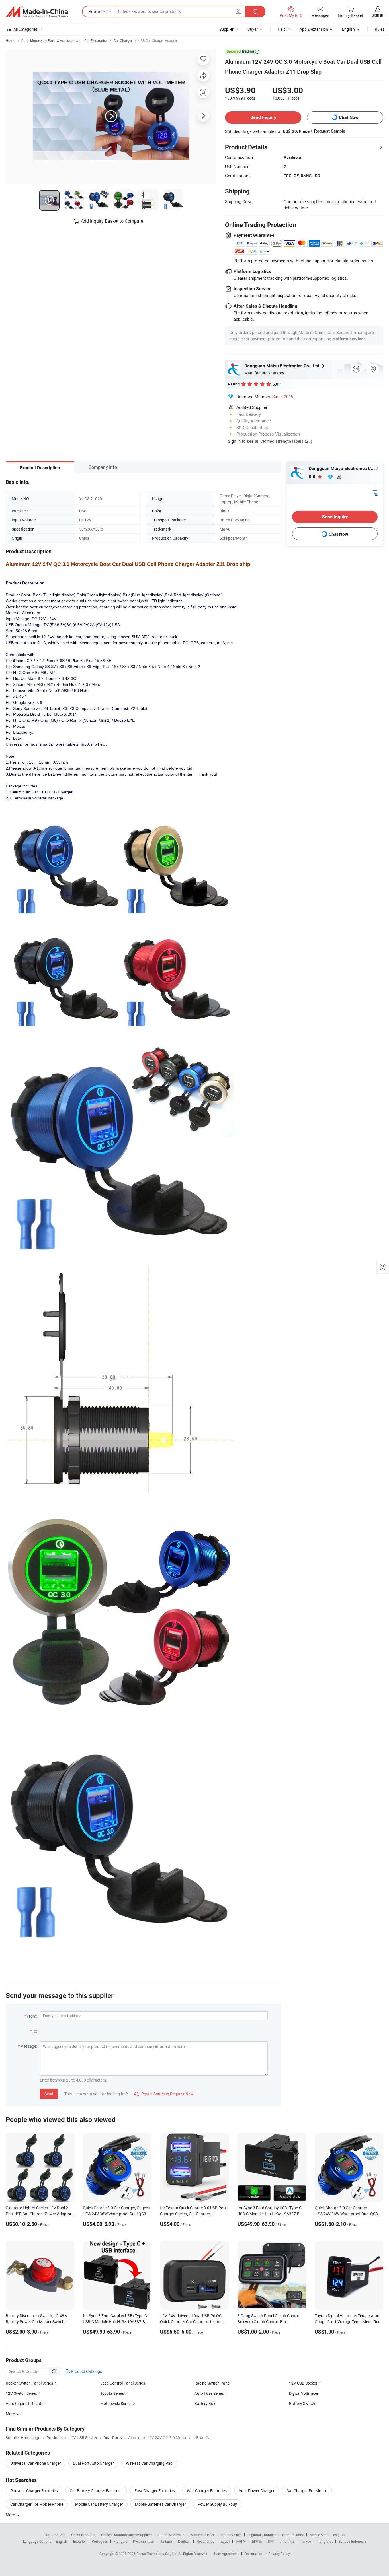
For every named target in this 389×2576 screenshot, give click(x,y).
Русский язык (144, 2541)
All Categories (25, 29)
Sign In (234, 441)
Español (79, 2541)
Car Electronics (96, 40)
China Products (83, 2535)
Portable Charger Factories (34, 2491)
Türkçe (306, 2541)
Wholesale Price (202, 2535)
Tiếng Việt (325, 2541)
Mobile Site (318, 2535)
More (11, 2515)
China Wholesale (171, 2535)
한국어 (241, 2541)
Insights (338, 2535)
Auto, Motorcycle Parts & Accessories (50, 40)
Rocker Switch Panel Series (29, 2383)
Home (10, 40)
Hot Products (55, 2535)
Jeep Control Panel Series (123, 2383)
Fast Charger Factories (155, 2491)
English (62, 2541)
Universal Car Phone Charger (36, 2463)
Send (49, 2094)
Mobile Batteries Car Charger (160, 2504)
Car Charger (123, 40)
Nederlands (205, 2541)
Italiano (166, 2541)
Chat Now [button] (349, 117)
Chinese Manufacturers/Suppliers (127, 2535)
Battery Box (205, 2403)
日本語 (257, 2541)
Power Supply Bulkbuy (217, 2504)
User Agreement (226, 2554)
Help (282, 29)
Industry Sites (231, 2535)
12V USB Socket (303, 2383)
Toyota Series (112, 2393)
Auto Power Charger (257, 2491)
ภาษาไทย (287, 2541)
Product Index (293, 2535)
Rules (380, 29)
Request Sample (330, 131)
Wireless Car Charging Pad (149, 2463)
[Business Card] (375, 493)
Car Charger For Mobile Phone (37, 2504)
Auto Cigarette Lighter (25, 2403)
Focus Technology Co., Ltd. (157, 2554)
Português (100, 2541)
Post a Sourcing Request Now (164, 2094)
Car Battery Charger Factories (96, 2491)
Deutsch (184, 2541)
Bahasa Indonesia (352, 2541)
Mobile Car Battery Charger (99, 2504)
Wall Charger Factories (207, 2491)
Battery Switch (302, 2403)
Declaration (253, 2554)
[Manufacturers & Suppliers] (37, 12)
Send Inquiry (263, 117)
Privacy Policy (279, 2554)
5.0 (313, 477)
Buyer (253, 29)
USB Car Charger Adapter (158, 40)
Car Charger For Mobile (307, 2491)
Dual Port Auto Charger (93, 2463)
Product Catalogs (86, 2371)
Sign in (377, 15)
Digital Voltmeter (304, 2393)
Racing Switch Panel (212, 2383)
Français (120, 2541)
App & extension (314, 29)
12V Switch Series (21, 2393)
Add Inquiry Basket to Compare (112, 221)
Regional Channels (262, 2535)
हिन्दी (271, 2541)
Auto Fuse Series (209, 2393)
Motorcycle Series (116, 2403)
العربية (225, 2541)
